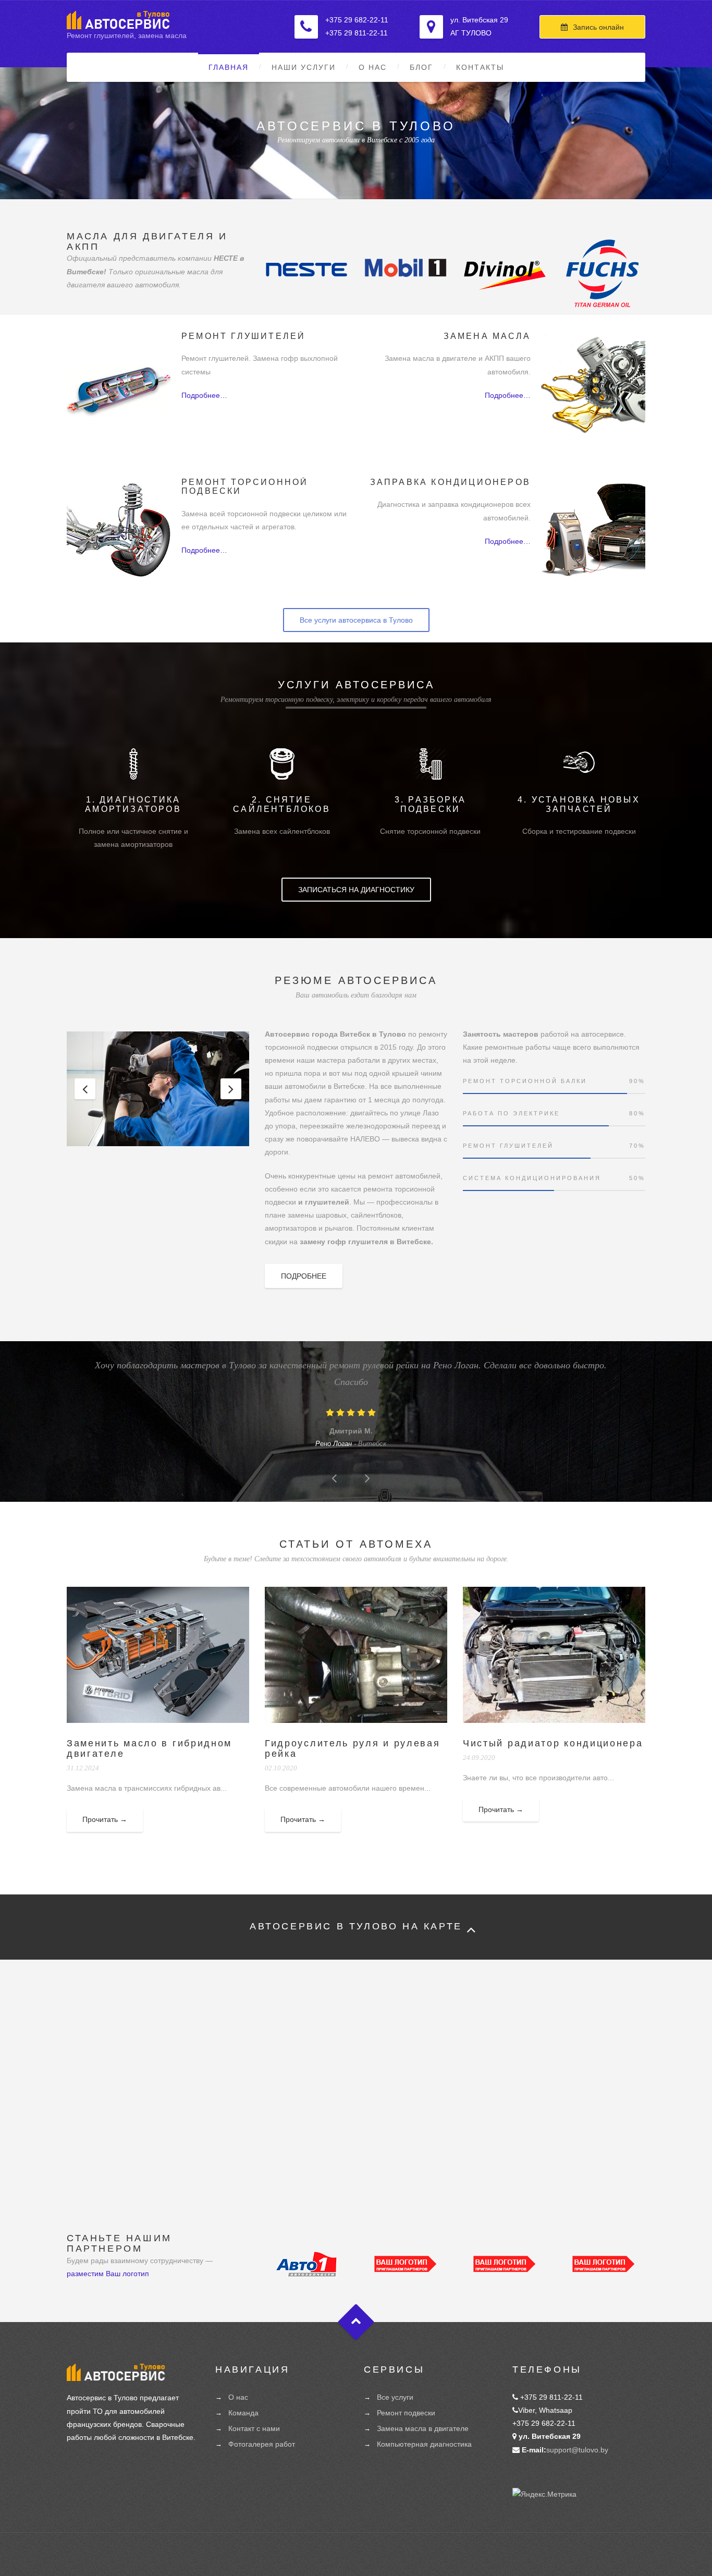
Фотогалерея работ (262, 2444)
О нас (373, 67)
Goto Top (356, 2322)
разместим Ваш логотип (108, 2274)
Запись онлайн (598, 27)
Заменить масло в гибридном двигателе (149, 1748)
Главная (229, 67)
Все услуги (395, 2397)
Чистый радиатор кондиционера (553, 1743)
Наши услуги (304, 67)
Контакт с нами (254, 2428)
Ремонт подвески (406, 2413)
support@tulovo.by (577, 2450)
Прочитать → (105, 1819)
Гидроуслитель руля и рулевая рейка (353, 1748)
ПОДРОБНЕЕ (304, 1276)
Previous (85, 1089)
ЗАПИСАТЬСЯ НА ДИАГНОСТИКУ (356, 890)
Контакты (480, 67)
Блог (421, 67)
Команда (243, 2413)
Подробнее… (204, 395)
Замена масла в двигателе (423, 2428)
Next (231, 1089)
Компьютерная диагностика (424, 2444)
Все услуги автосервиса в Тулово (356, 620)
